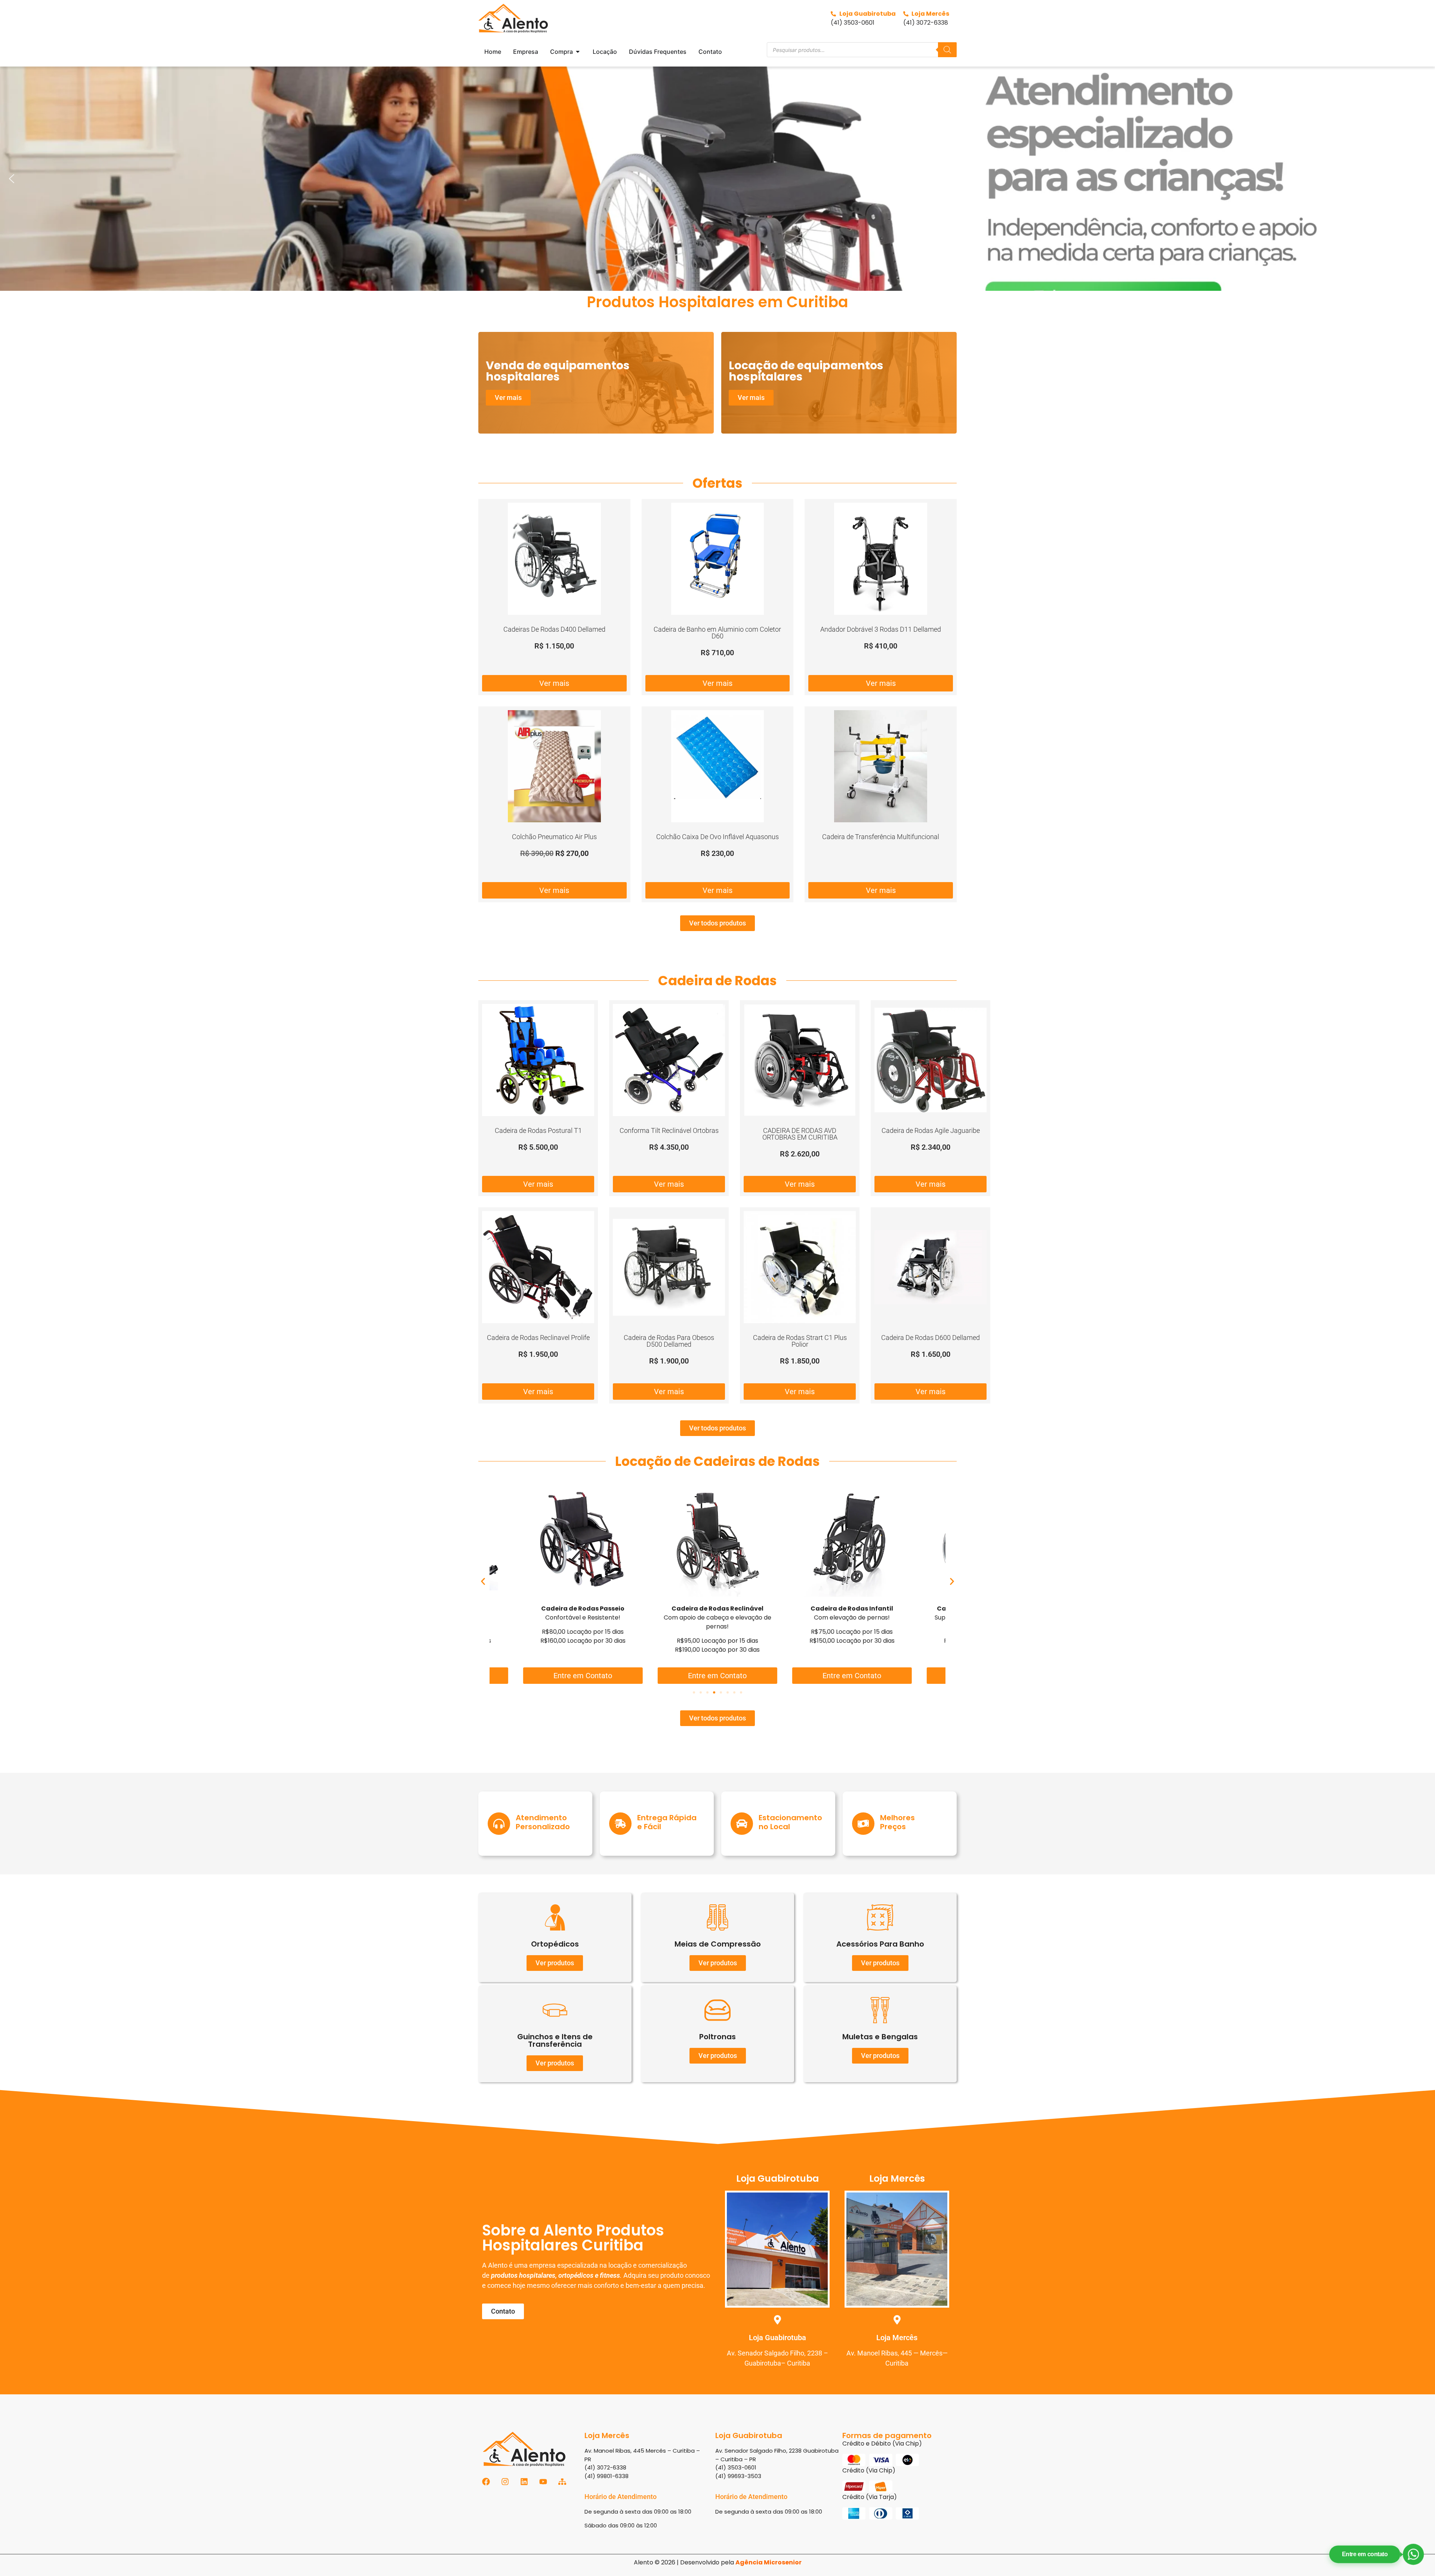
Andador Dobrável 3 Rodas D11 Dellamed (881, 629)
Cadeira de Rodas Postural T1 (538, 1130)
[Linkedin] (524, 2482)
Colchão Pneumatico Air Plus (554, 837)
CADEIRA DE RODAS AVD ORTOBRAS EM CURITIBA (800, 1134)
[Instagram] (505, 2482)
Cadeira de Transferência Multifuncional (881, 837)
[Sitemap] (562, 2482)
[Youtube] (543, 2482)
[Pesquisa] (947, 50)
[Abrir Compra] (578, 52)
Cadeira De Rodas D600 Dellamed (931, 1338)
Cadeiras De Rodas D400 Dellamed (554, 629)
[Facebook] (486, 2482)
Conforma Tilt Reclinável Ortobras (669, 1130)
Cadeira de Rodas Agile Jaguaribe (931, 1130)
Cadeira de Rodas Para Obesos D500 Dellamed (669, 1341)
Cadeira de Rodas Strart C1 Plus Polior (800, 1341)
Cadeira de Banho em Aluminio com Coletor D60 (717, 633)
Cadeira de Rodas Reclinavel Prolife (538, 1338)
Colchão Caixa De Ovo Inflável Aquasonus (717, 837)
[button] (717, 179)
